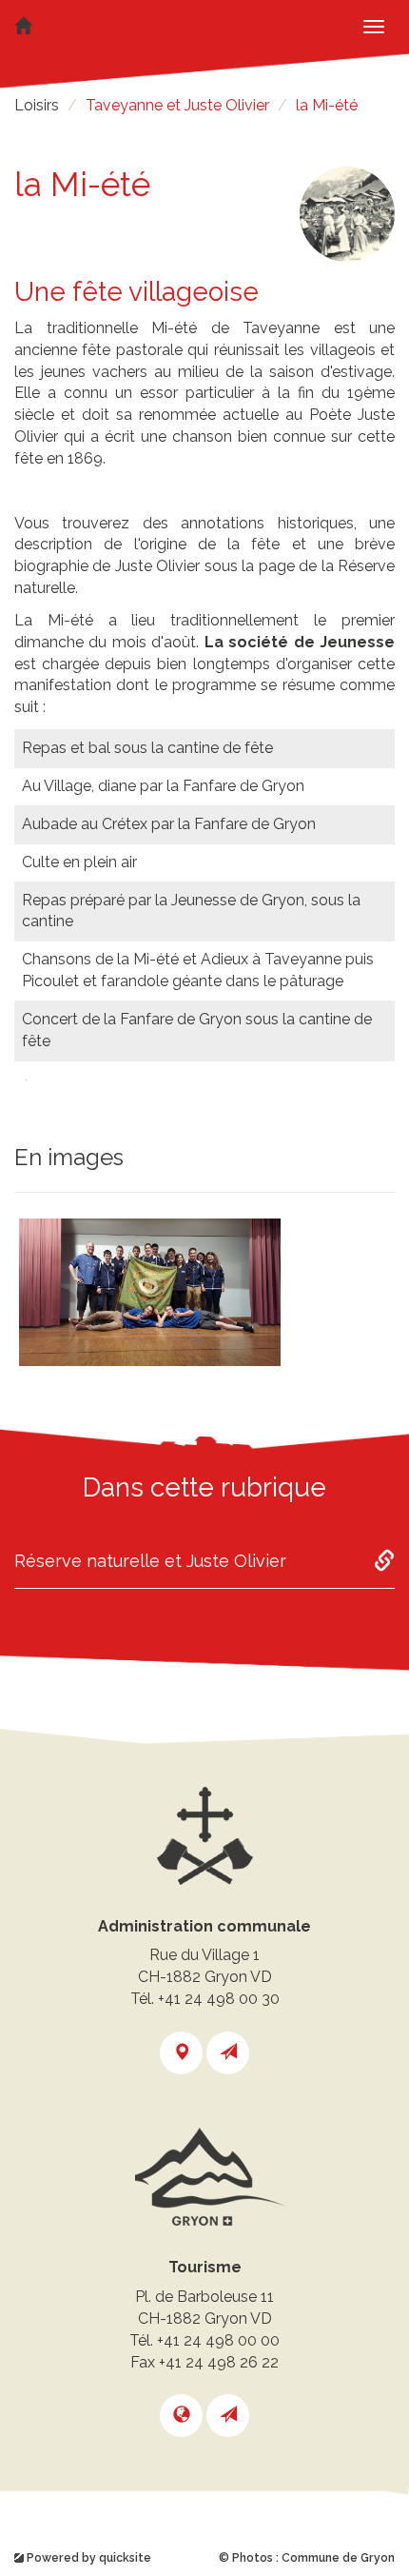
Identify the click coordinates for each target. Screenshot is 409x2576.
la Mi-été (327, 105)
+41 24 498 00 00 (218, 2340)
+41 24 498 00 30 (219, 1999)
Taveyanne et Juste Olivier (177, 105)
